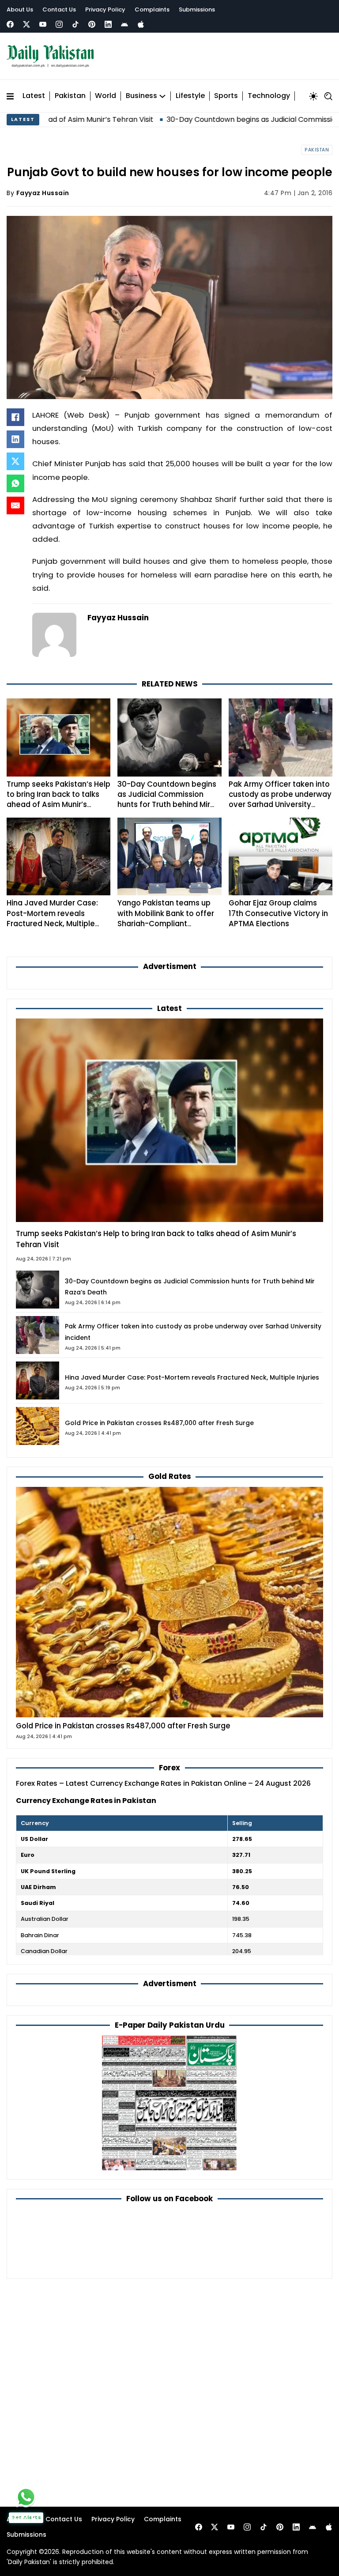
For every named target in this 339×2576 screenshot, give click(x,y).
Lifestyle (190, 96)
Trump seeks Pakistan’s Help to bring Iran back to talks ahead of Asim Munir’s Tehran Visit (58, 800)
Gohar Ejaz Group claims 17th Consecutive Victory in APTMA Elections (278, 913)
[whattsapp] (26, 2497)
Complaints (152, 9)
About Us (20, 9)
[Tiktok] (75, 24)
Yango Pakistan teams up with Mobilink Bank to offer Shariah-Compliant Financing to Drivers (166, 918)
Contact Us (59, 9)
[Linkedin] (108, 24)
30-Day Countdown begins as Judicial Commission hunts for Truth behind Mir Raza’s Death (167, 800)
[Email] (15, 505)
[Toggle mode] (313, 96)
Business (141, 96)
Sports (226, 96)
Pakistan (70, 96)
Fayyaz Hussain (43, 193)
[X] (15, 461)
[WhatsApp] (15, 483)
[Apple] (141, 24)
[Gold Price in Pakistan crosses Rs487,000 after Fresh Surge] (169, 1601)
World (105, 96)
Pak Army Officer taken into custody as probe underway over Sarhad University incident (280, 800)
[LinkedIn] (15, 439)
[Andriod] (124, 24)
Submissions (197, 9)
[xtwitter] (26, 24)
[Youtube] (43, 24)
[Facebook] (10, 24)
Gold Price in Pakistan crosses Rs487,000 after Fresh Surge (159, 1423)
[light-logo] (53, 56)
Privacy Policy (105, 9)
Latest (34, 96)
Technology (269, 96)
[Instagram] (59, 24)
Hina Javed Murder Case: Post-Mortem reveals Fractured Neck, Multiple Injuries (52, 918)
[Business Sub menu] (162, 96)
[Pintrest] (92, 24)
